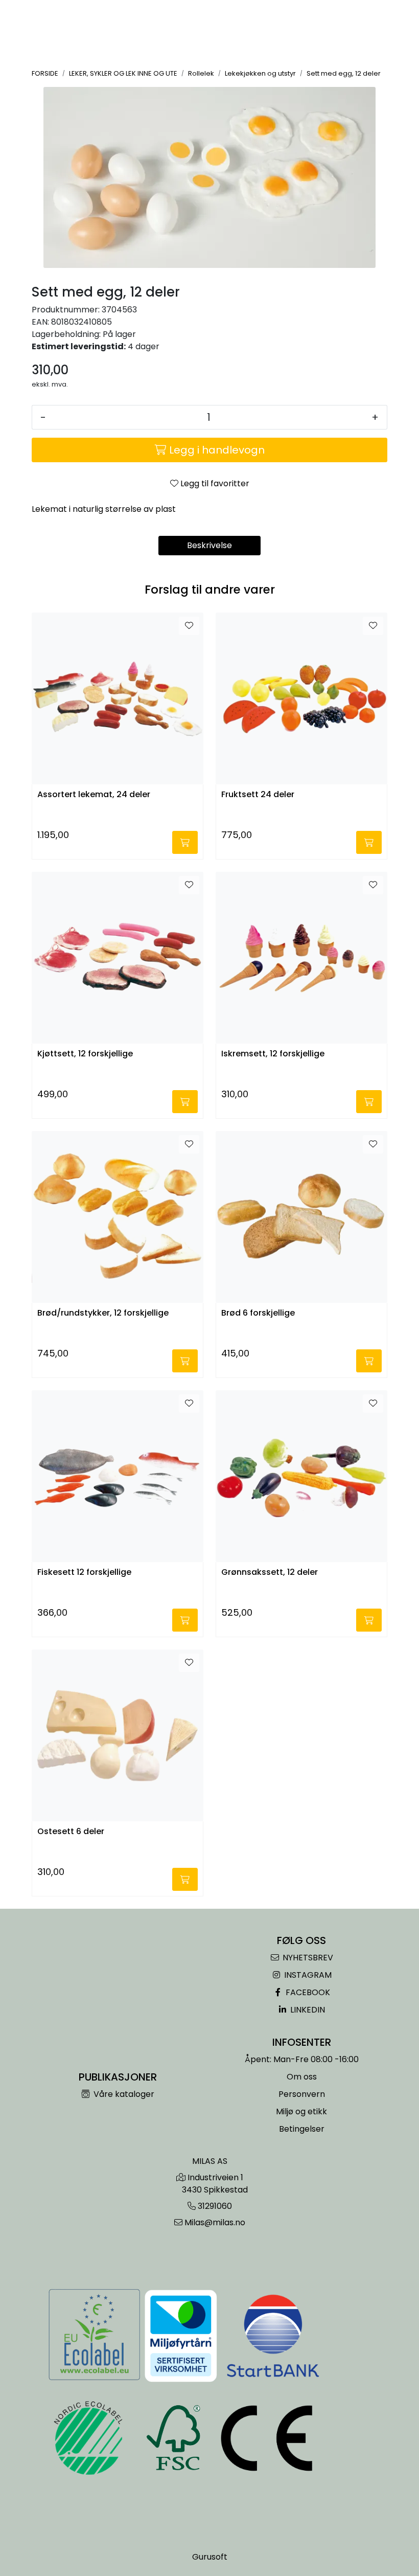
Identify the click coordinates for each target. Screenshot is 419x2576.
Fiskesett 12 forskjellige (84, 1573)
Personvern (302, 2094)
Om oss (302, 2077)
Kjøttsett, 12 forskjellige (85, 1054)
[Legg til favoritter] (189, 626)
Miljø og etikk (301, 2111)
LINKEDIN (307, 2010)
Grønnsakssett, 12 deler (270, 1573)
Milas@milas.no (215, 2222)
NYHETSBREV (307, 1958)
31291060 (215, 2206)
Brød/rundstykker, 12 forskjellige (103, 1313)
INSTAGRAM (307, 1975)
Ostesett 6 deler (71, 1832)
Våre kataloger (123, 2094)
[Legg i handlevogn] (185, 842)
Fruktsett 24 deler (258, 795)
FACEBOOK (307, 1992)
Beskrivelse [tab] (209, 545)
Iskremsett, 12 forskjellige (273, 1054)
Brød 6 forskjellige (258, 1313)
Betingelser (302, 2129)
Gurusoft (210, 2557)
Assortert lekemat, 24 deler (94, 795)
